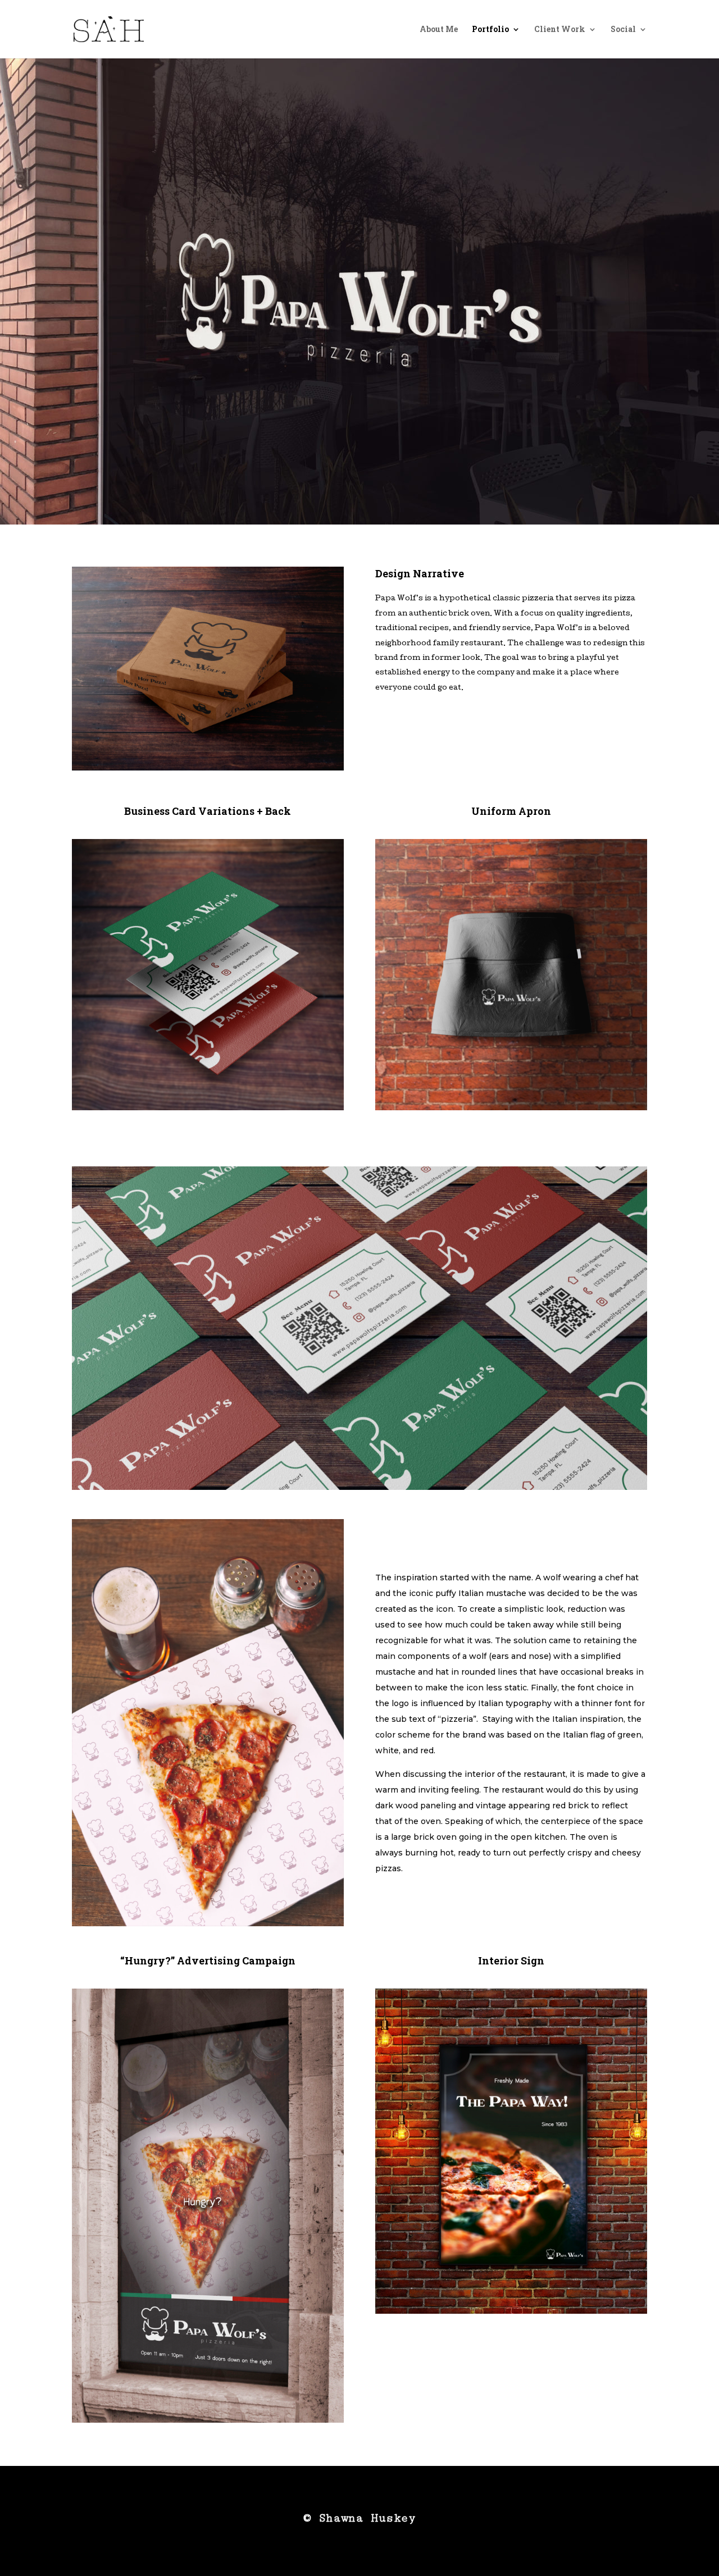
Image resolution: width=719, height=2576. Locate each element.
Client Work (560, 30)
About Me (439, 30)
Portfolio (490, 30)
